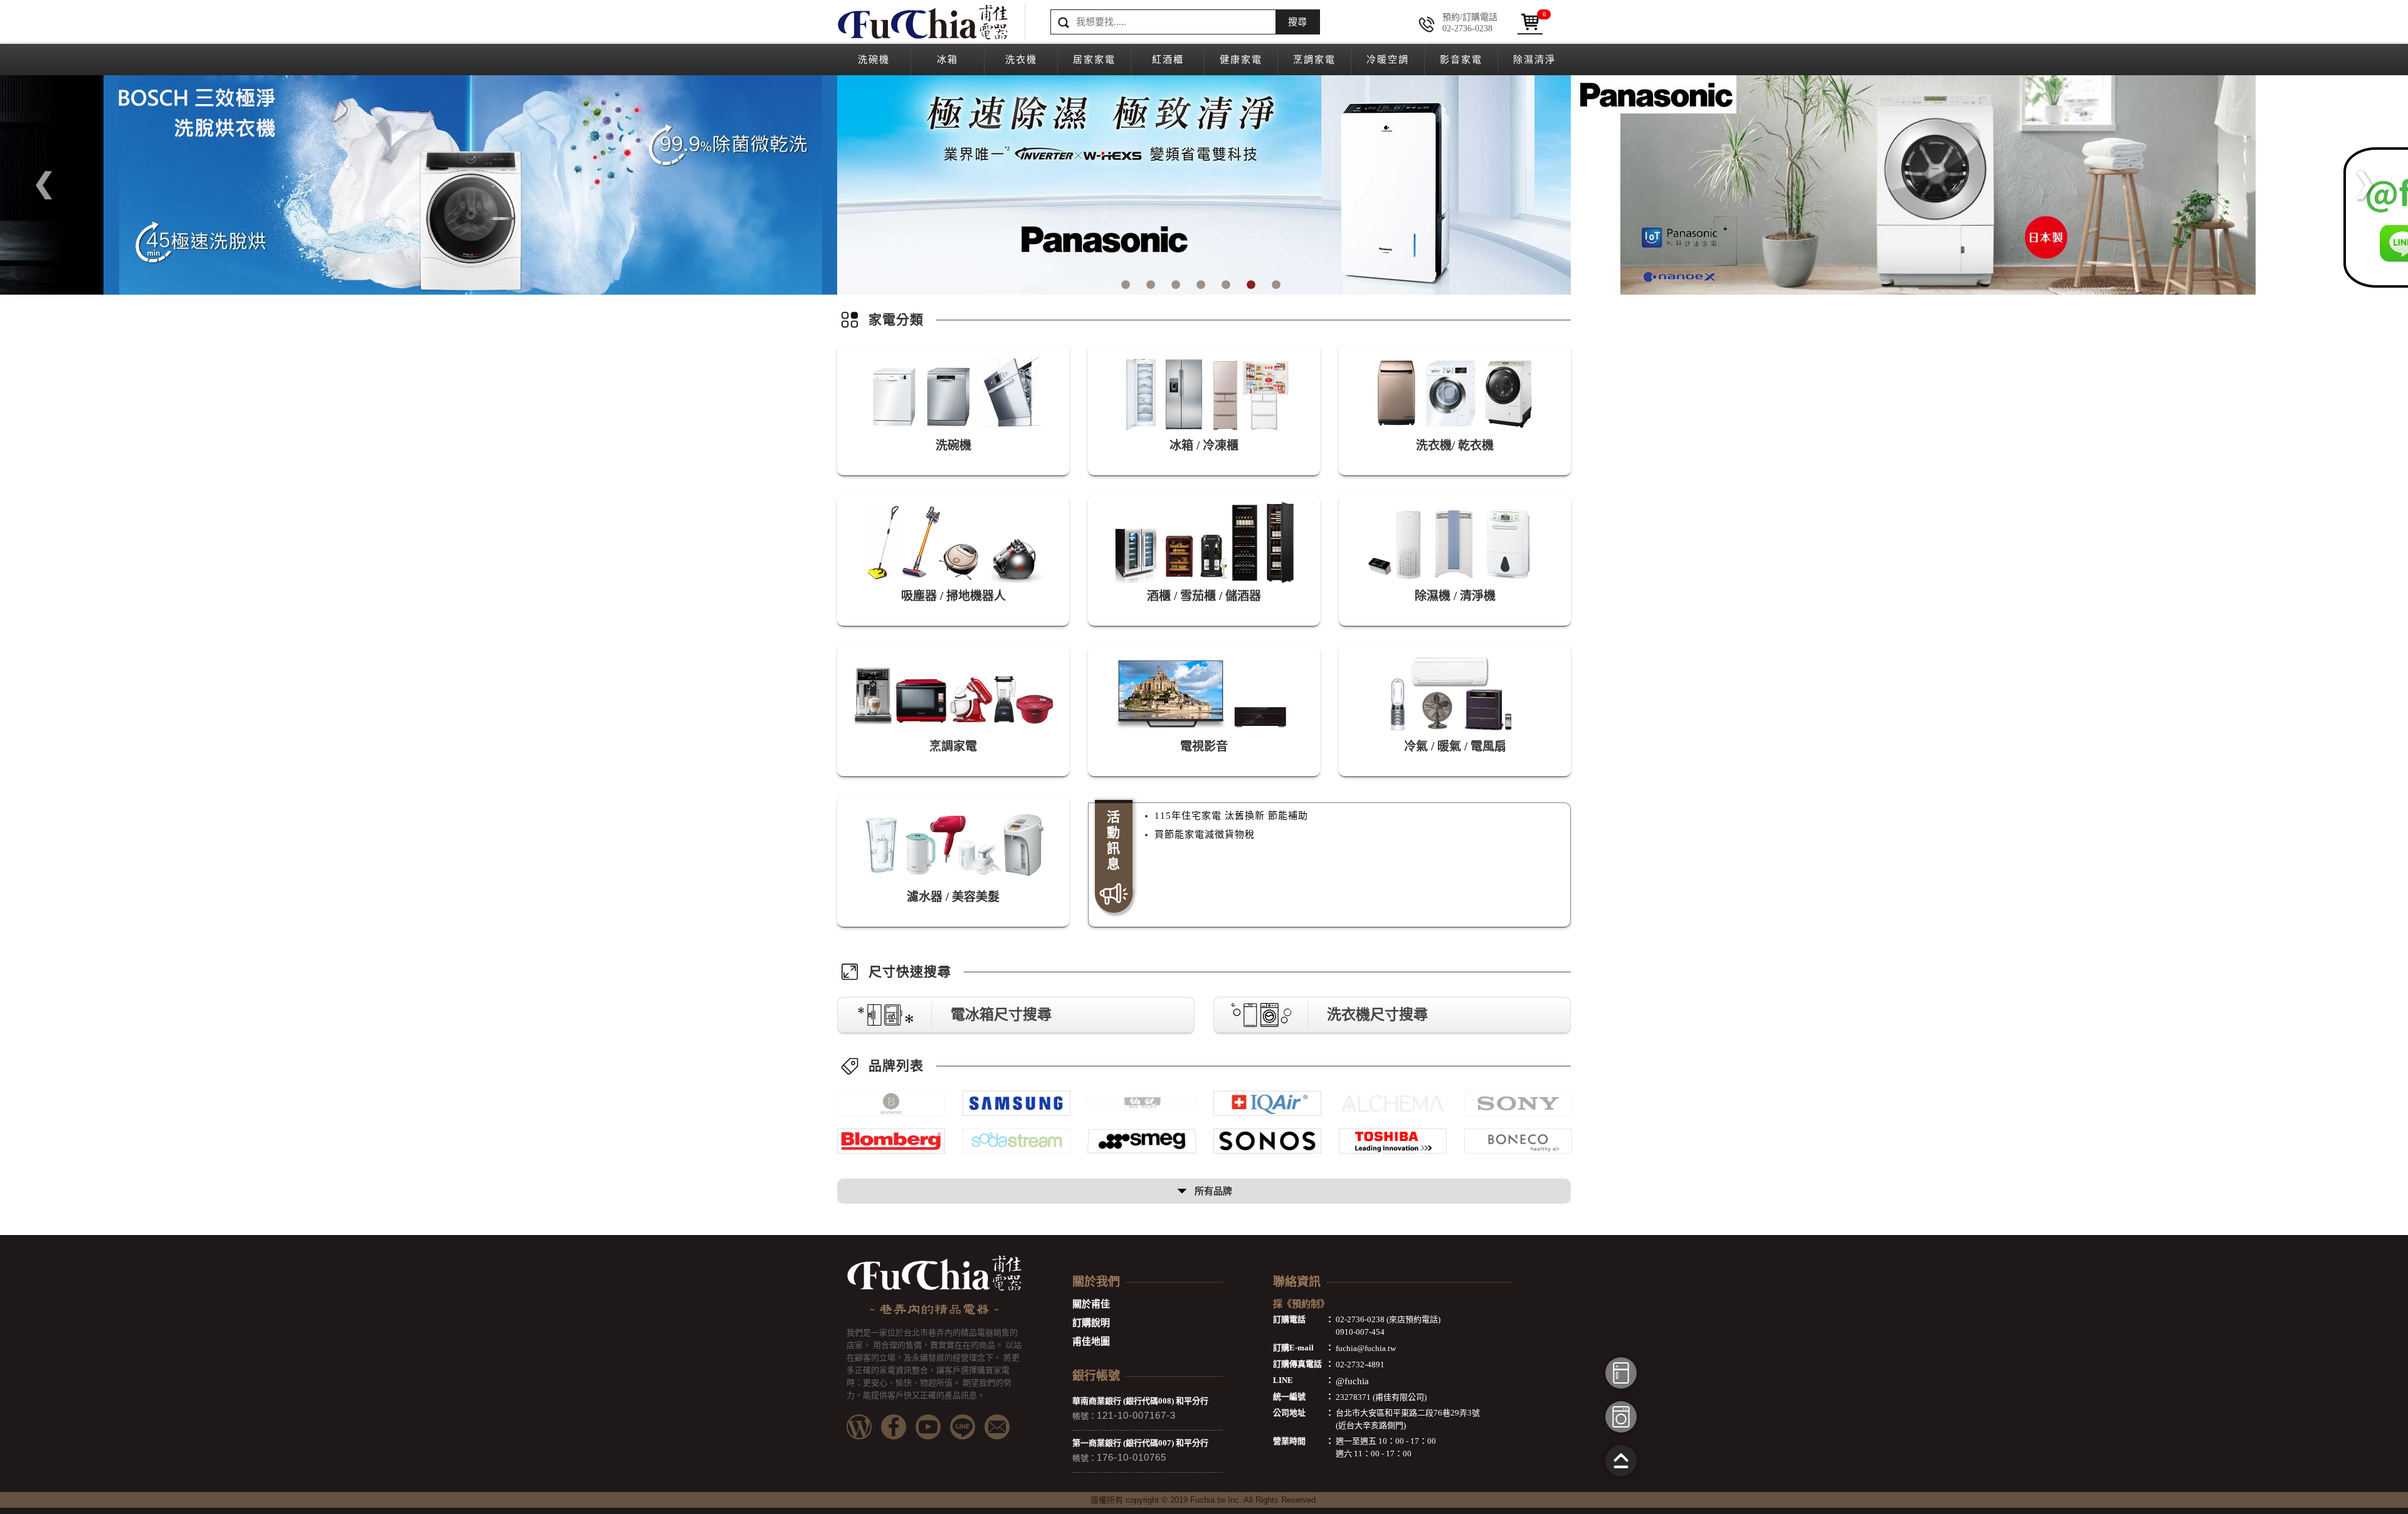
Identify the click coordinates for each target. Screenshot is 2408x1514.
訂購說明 (1091, 1323)
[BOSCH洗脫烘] (470, 185)
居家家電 (1094, 60)
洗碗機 (874, 60)
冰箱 (948, 60)
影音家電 (1461, 60)
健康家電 (1241, 60)
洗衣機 (1021, 60)
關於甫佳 (1091, 1304)
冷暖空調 (1388, 60)
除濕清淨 (1534, 60)
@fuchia (1352, 1381)
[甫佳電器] (922, 22)
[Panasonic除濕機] (1204, 185)
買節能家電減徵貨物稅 (1205, 834)
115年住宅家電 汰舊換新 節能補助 (1231, 816)
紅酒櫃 (1168, 60)
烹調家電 (1314, 60)
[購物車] (1530, 22)
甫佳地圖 (1091, 1342)
